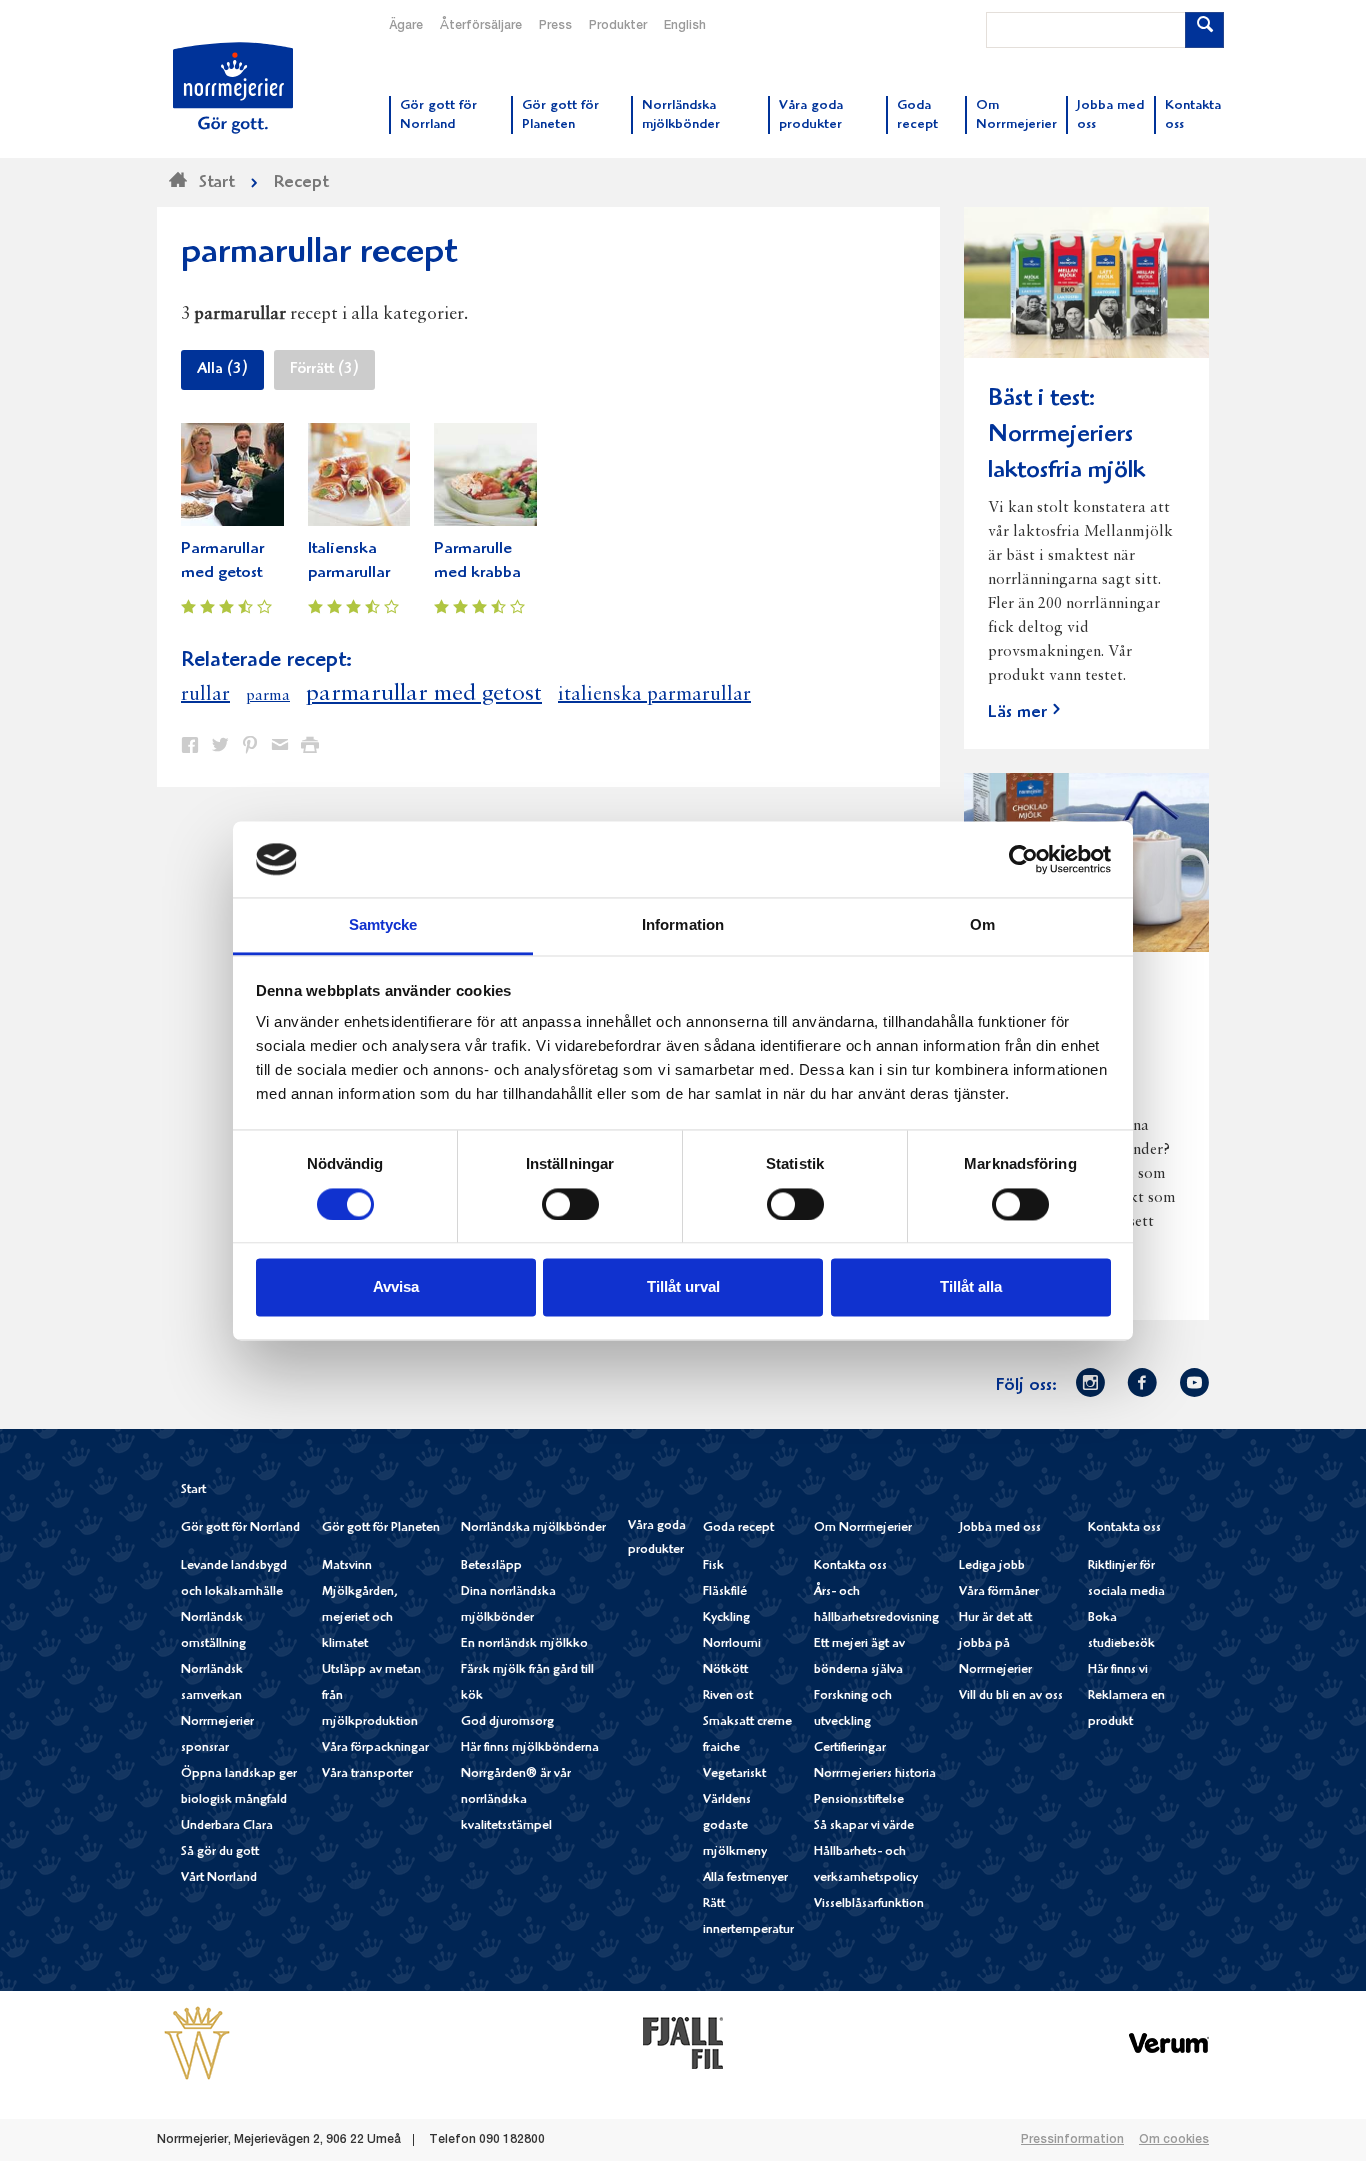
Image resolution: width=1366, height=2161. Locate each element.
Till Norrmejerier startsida (233, 88)
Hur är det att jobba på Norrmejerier (995, 1644)
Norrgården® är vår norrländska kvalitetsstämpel (516, 1800)
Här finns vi (1118, 1670)
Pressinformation (1072, 2140)
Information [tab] (683, 925)
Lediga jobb (992, 1566)
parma (268, 696)
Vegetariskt (734, 1774)
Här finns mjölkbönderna (530, 1748)
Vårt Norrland (219, 1878)
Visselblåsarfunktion (869, 1904)
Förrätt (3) (324, 370)
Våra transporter (367, 1774)
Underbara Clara (227, 1826)
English (685, 26)
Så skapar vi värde (864, 1826)
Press (555, 26)
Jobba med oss (1000, 1528)
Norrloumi (732, 1644)
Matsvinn (347, 1566)
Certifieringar (850, 1748)
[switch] (570, 1202)
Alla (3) (222, 370)
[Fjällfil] (683, 2042)
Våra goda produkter (657, 1538)
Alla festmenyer (745, 1878)
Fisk (713, 1566)
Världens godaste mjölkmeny (735, 1826)
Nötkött (725, 1670)
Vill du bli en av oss (1011, 1696)
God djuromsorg (507, 1722)
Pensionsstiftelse (859, 1800)
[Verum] (1169, 2042)
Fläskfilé (725, 1592)
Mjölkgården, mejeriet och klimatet (360, 1618)
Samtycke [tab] (383, 925)
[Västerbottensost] (197, 2042)
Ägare (406, 26)
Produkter (618, 26)
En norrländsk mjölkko (524, 1644)
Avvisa (396, 1287)
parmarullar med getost (424, 694)
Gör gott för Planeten (381, 1528)
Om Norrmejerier (863, 1528)
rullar (205, 695)
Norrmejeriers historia (875, 1774)
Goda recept (738, 1528)
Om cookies (1174, 2140)
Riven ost (728, 1696)
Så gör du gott (220, 1852)
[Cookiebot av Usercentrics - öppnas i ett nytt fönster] (1023, 859)
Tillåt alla (971, 1287)
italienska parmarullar (654, 695)
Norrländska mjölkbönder (533, 1528)
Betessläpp (491, 1566)
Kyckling (726, 1618)
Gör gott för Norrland (240, 1528)
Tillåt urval (683, 1287)
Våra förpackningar (375, 1748)
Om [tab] (982, 925)
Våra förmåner (999, 1592)
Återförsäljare (481, 26)
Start (193, 1490)
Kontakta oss (850, 1566)
